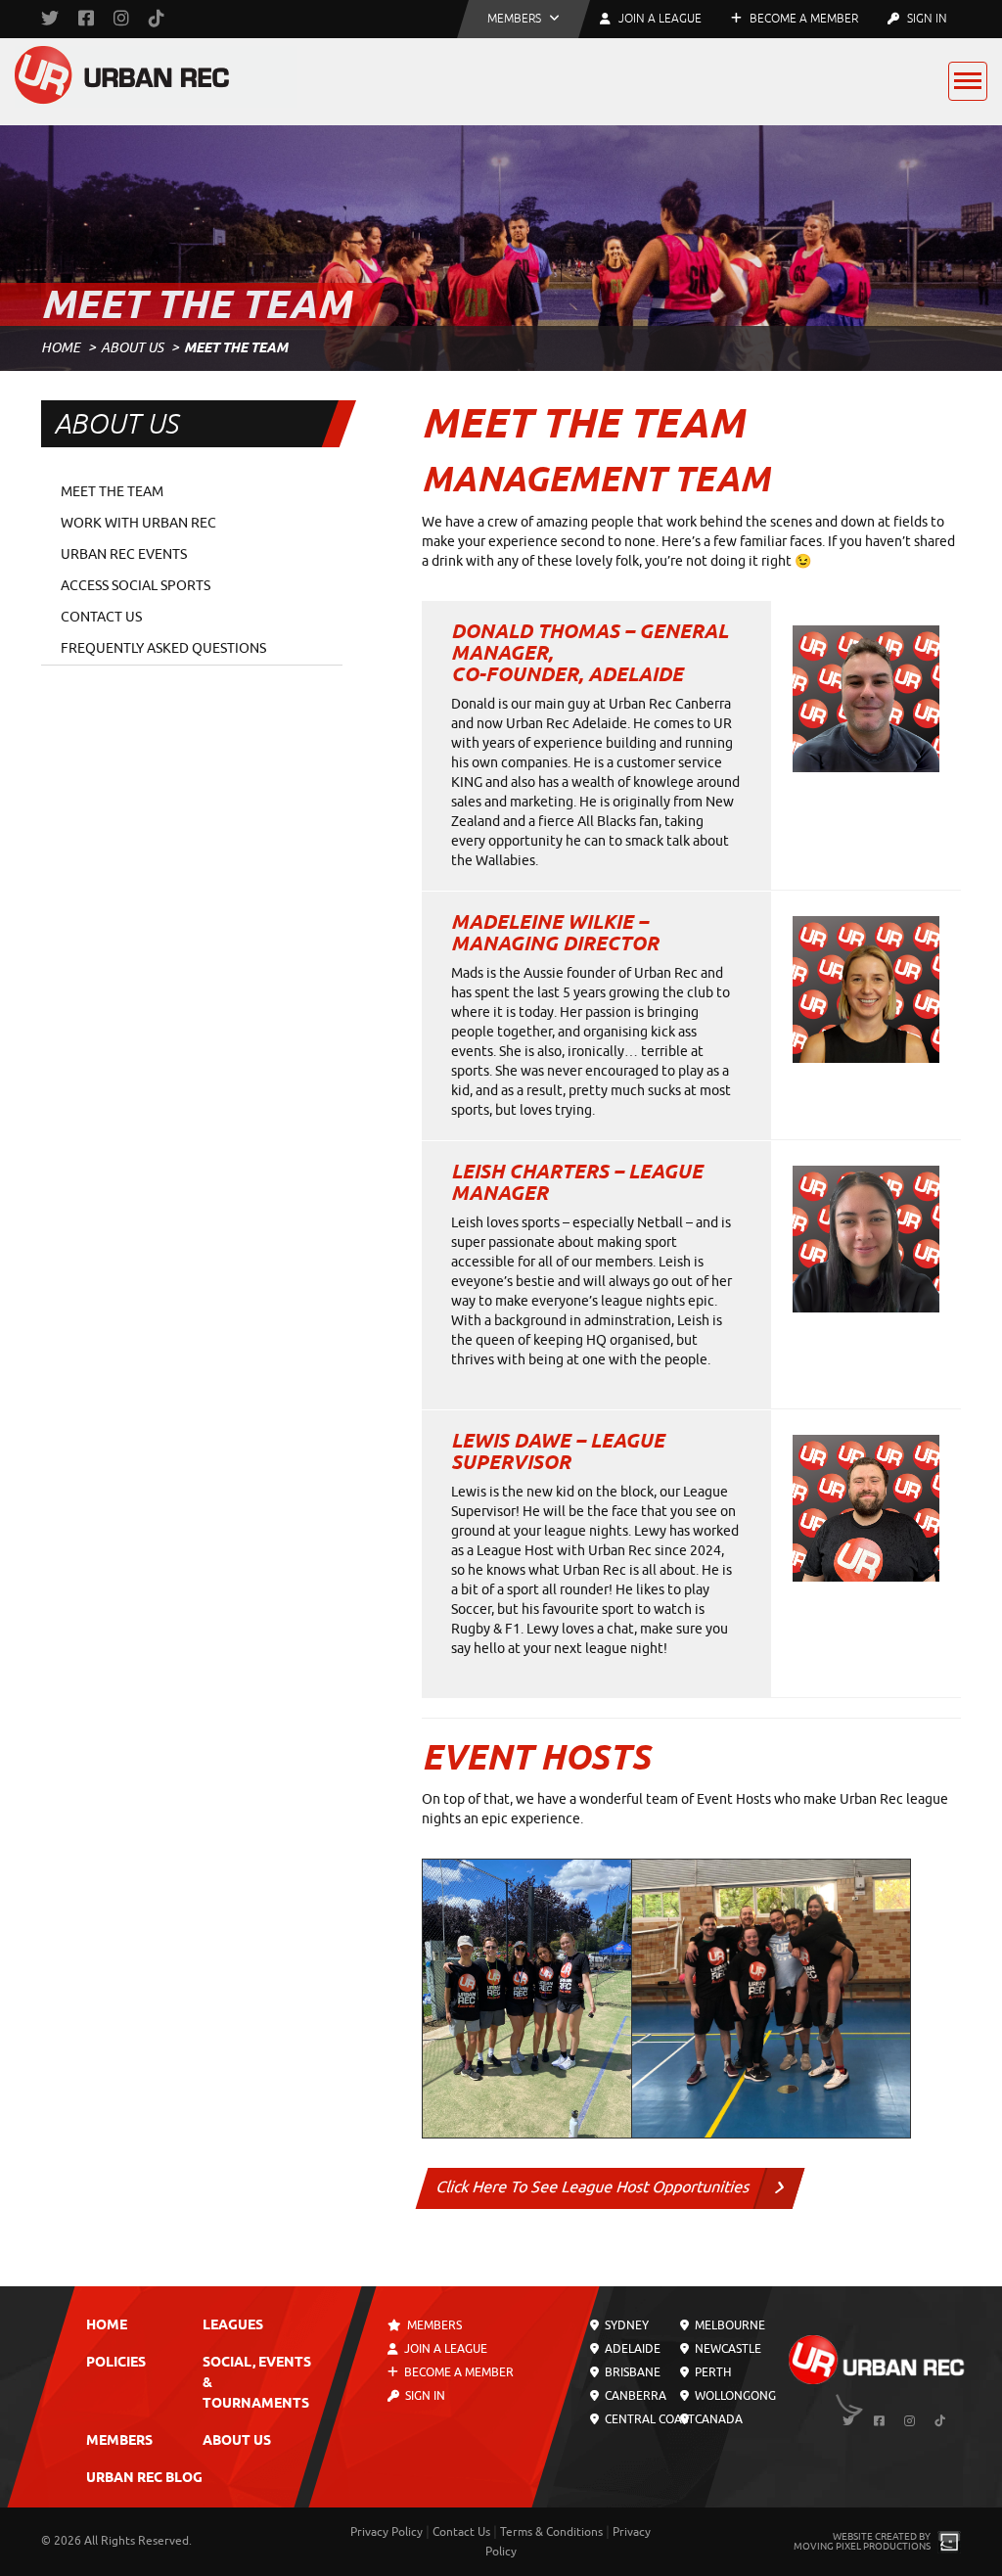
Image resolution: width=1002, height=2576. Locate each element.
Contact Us (101, 617)
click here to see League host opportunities (593, 2187)
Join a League (445, 2349)
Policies (116, 2363)
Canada (717, 2419)
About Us (132, 348)
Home (61, 348)
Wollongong (734, 2396)
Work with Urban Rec (138, 523)
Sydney (625, 2325)
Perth (711, 2372)
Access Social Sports (136, 586)
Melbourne (729, 2325)
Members (119, 2441)
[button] (524, 19)
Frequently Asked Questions (163, 648)
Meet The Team (112, 492)
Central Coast (648, 2419)
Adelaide (631, 2349)
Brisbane (631, 2372)
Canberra (634, 2396)
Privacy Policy (387, 2532)
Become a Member (802, 19)
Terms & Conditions (551, 2532)
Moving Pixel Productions (862, 2546)
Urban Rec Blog (144, 2479)
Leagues (233, 2326)
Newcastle (727, 2349)
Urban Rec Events (124, 554)
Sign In (926, 19)
